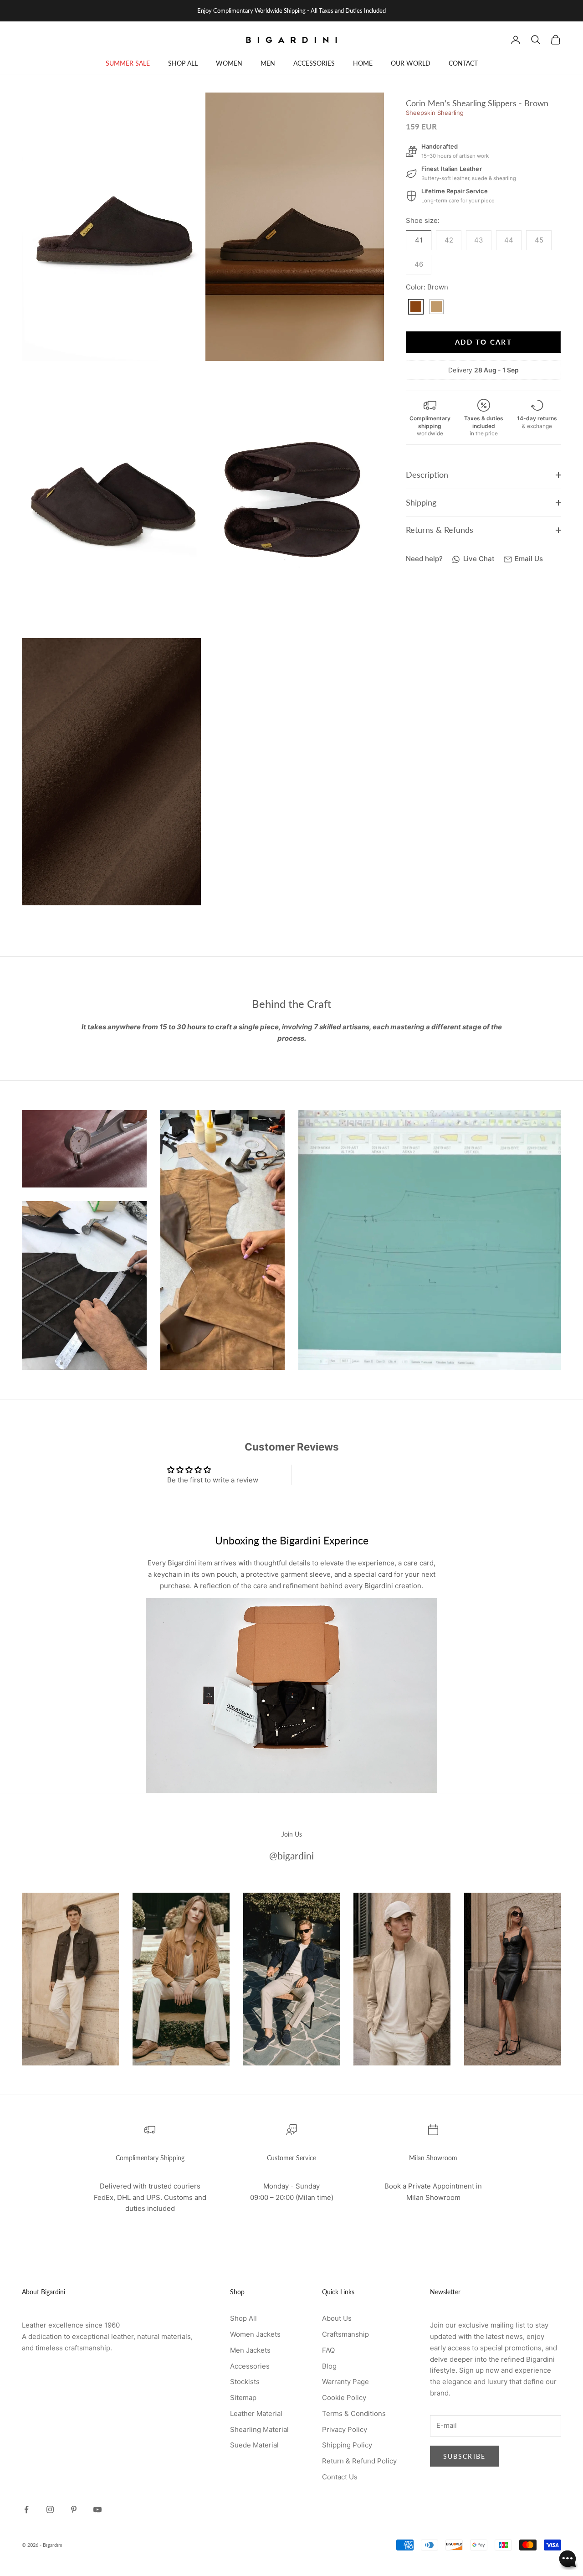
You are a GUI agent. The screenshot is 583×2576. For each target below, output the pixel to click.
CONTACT (463, 63)
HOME (363, 63)
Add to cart (483, 342)
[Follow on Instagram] (50, 2509)
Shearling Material (259, 2429)
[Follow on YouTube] (97, 2509)
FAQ (328, 2350)
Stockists (245, 2382)
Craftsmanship (345, 2334)
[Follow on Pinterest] (74, 2509)
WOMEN (229, 63)
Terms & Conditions (354, 2413)
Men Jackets (250, 2350)
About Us (337, 2318)
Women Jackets (255, 2334)
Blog (329, 2366)
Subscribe (464, 2456)
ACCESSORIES (314, 63)
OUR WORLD (411, 63)
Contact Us (340, 2477)
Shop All (243, 2318)
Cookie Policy (344, 2398)
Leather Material (256, 2413)
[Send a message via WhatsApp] (568, 2560)
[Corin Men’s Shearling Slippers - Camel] (436, 307)
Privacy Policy (345, 2429)
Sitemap (243, 2398)
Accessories (250, 2366)
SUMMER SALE (128, 63)
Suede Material (254, 2445)
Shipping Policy (347, 2445)
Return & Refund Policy (359, 2461)
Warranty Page (345, 2382)
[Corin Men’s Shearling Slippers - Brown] (416, 307)
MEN (268, 63)
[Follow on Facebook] (26, 2509)
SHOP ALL (183, 63)
